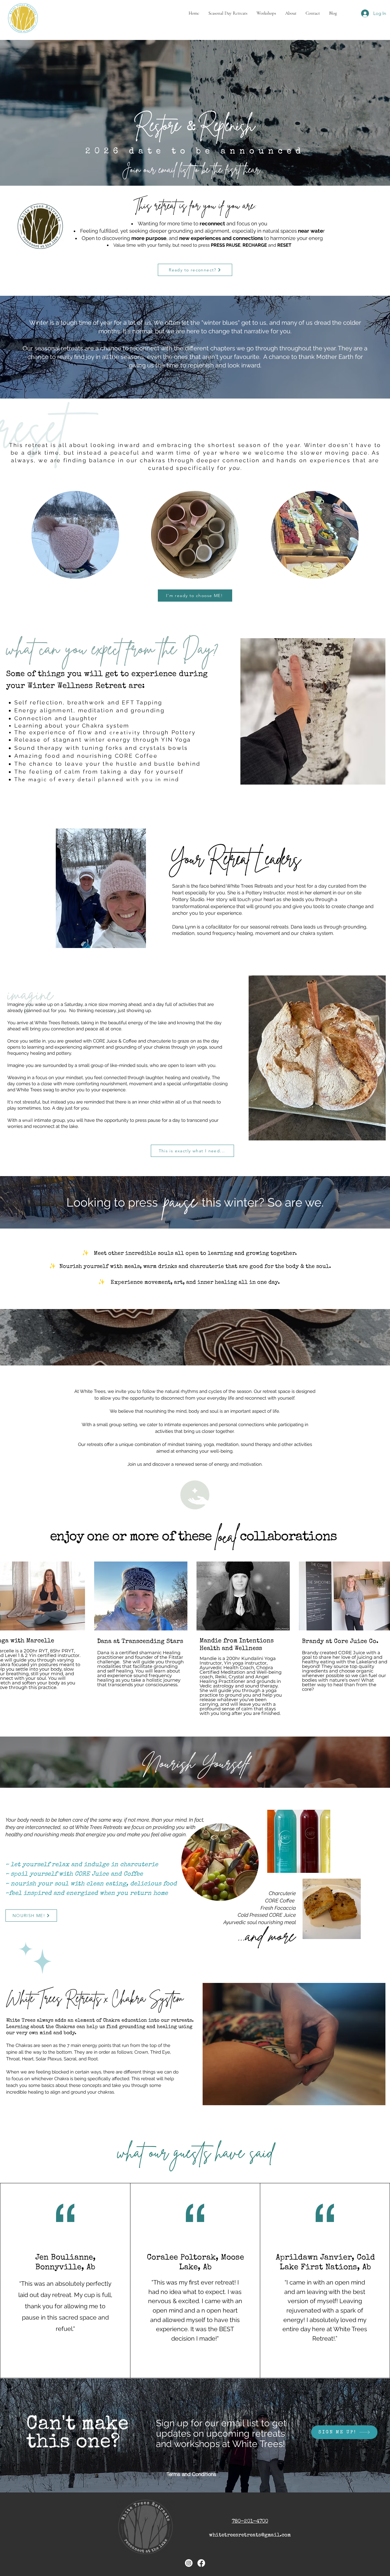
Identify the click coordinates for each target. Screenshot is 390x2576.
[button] (228, 13)
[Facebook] (201, 2563)
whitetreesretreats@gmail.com (250, 2535)
